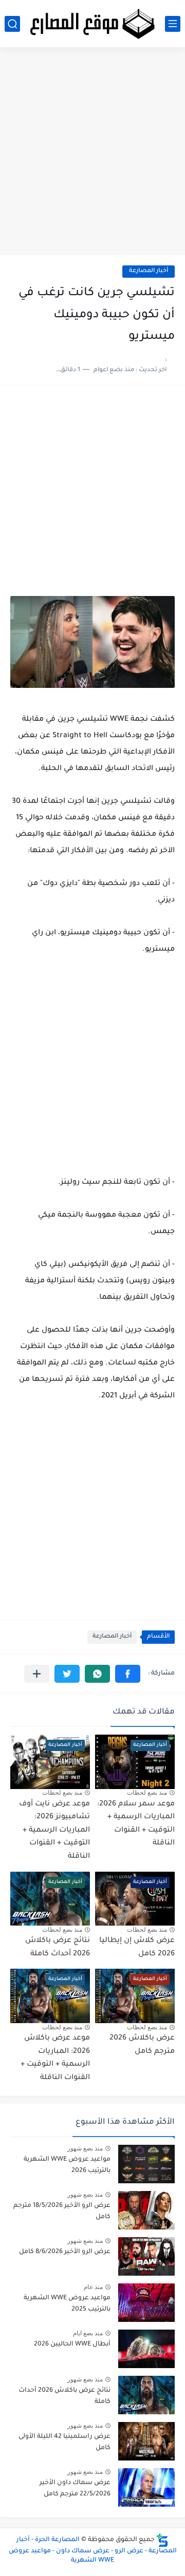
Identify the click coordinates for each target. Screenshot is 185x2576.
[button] (128, 1674)
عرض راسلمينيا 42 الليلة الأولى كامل (64, 2443)
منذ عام (93, 2287)
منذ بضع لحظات (147, 1793)
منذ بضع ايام (88, 2333)
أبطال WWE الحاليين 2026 (72, 2344)
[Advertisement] (92, 155)
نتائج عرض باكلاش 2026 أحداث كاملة (64, 2396)
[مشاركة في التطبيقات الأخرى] (37, 1674)
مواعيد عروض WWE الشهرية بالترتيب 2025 (67, 2304)
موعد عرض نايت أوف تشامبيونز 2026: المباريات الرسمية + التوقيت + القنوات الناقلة (54, 1831)
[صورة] (146, 2164)
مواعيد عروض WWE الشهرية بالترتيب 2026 (67, 2165)
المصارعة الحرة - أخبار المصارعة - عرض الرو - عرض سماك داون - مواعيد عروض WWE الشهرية (93, 2550)
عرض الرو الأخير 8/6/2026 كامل (65, 2252)
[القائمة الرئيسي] (173, 24)
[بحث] (12, 24)
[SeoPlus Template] (162, 2540)
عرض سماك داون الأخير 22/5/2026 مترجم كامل (75, 2489)
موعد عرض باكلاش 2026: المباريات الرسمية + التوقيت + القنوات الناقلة (55, 2058)
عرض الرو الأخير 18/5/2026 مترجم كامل (62, 2212)
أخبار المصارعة (149, 271)
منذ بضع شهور (85, 2148)
